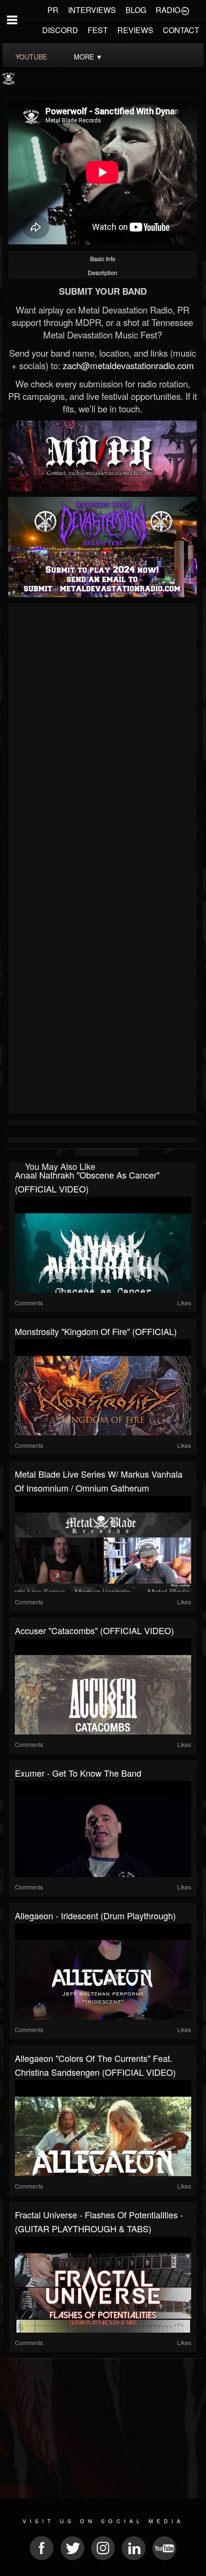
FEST (98, 30)
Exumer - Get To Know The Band (78, 1773)
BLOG (136, 10)
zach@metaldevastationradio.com (128, 365)
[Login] (185, 10)
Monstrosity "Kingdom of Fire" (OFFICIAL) (96, 1331)
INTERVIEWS (92, 10)
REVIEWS (135, 30)
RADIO (168, 10)
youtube (31, 57)
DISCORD (60, 30)
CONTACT (181, 30)
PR (53, 10)
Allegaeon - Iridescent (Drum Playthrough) (95, 1915)
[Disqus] (103, 734)
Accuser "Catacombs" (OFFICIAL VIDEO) (94, 1630)
